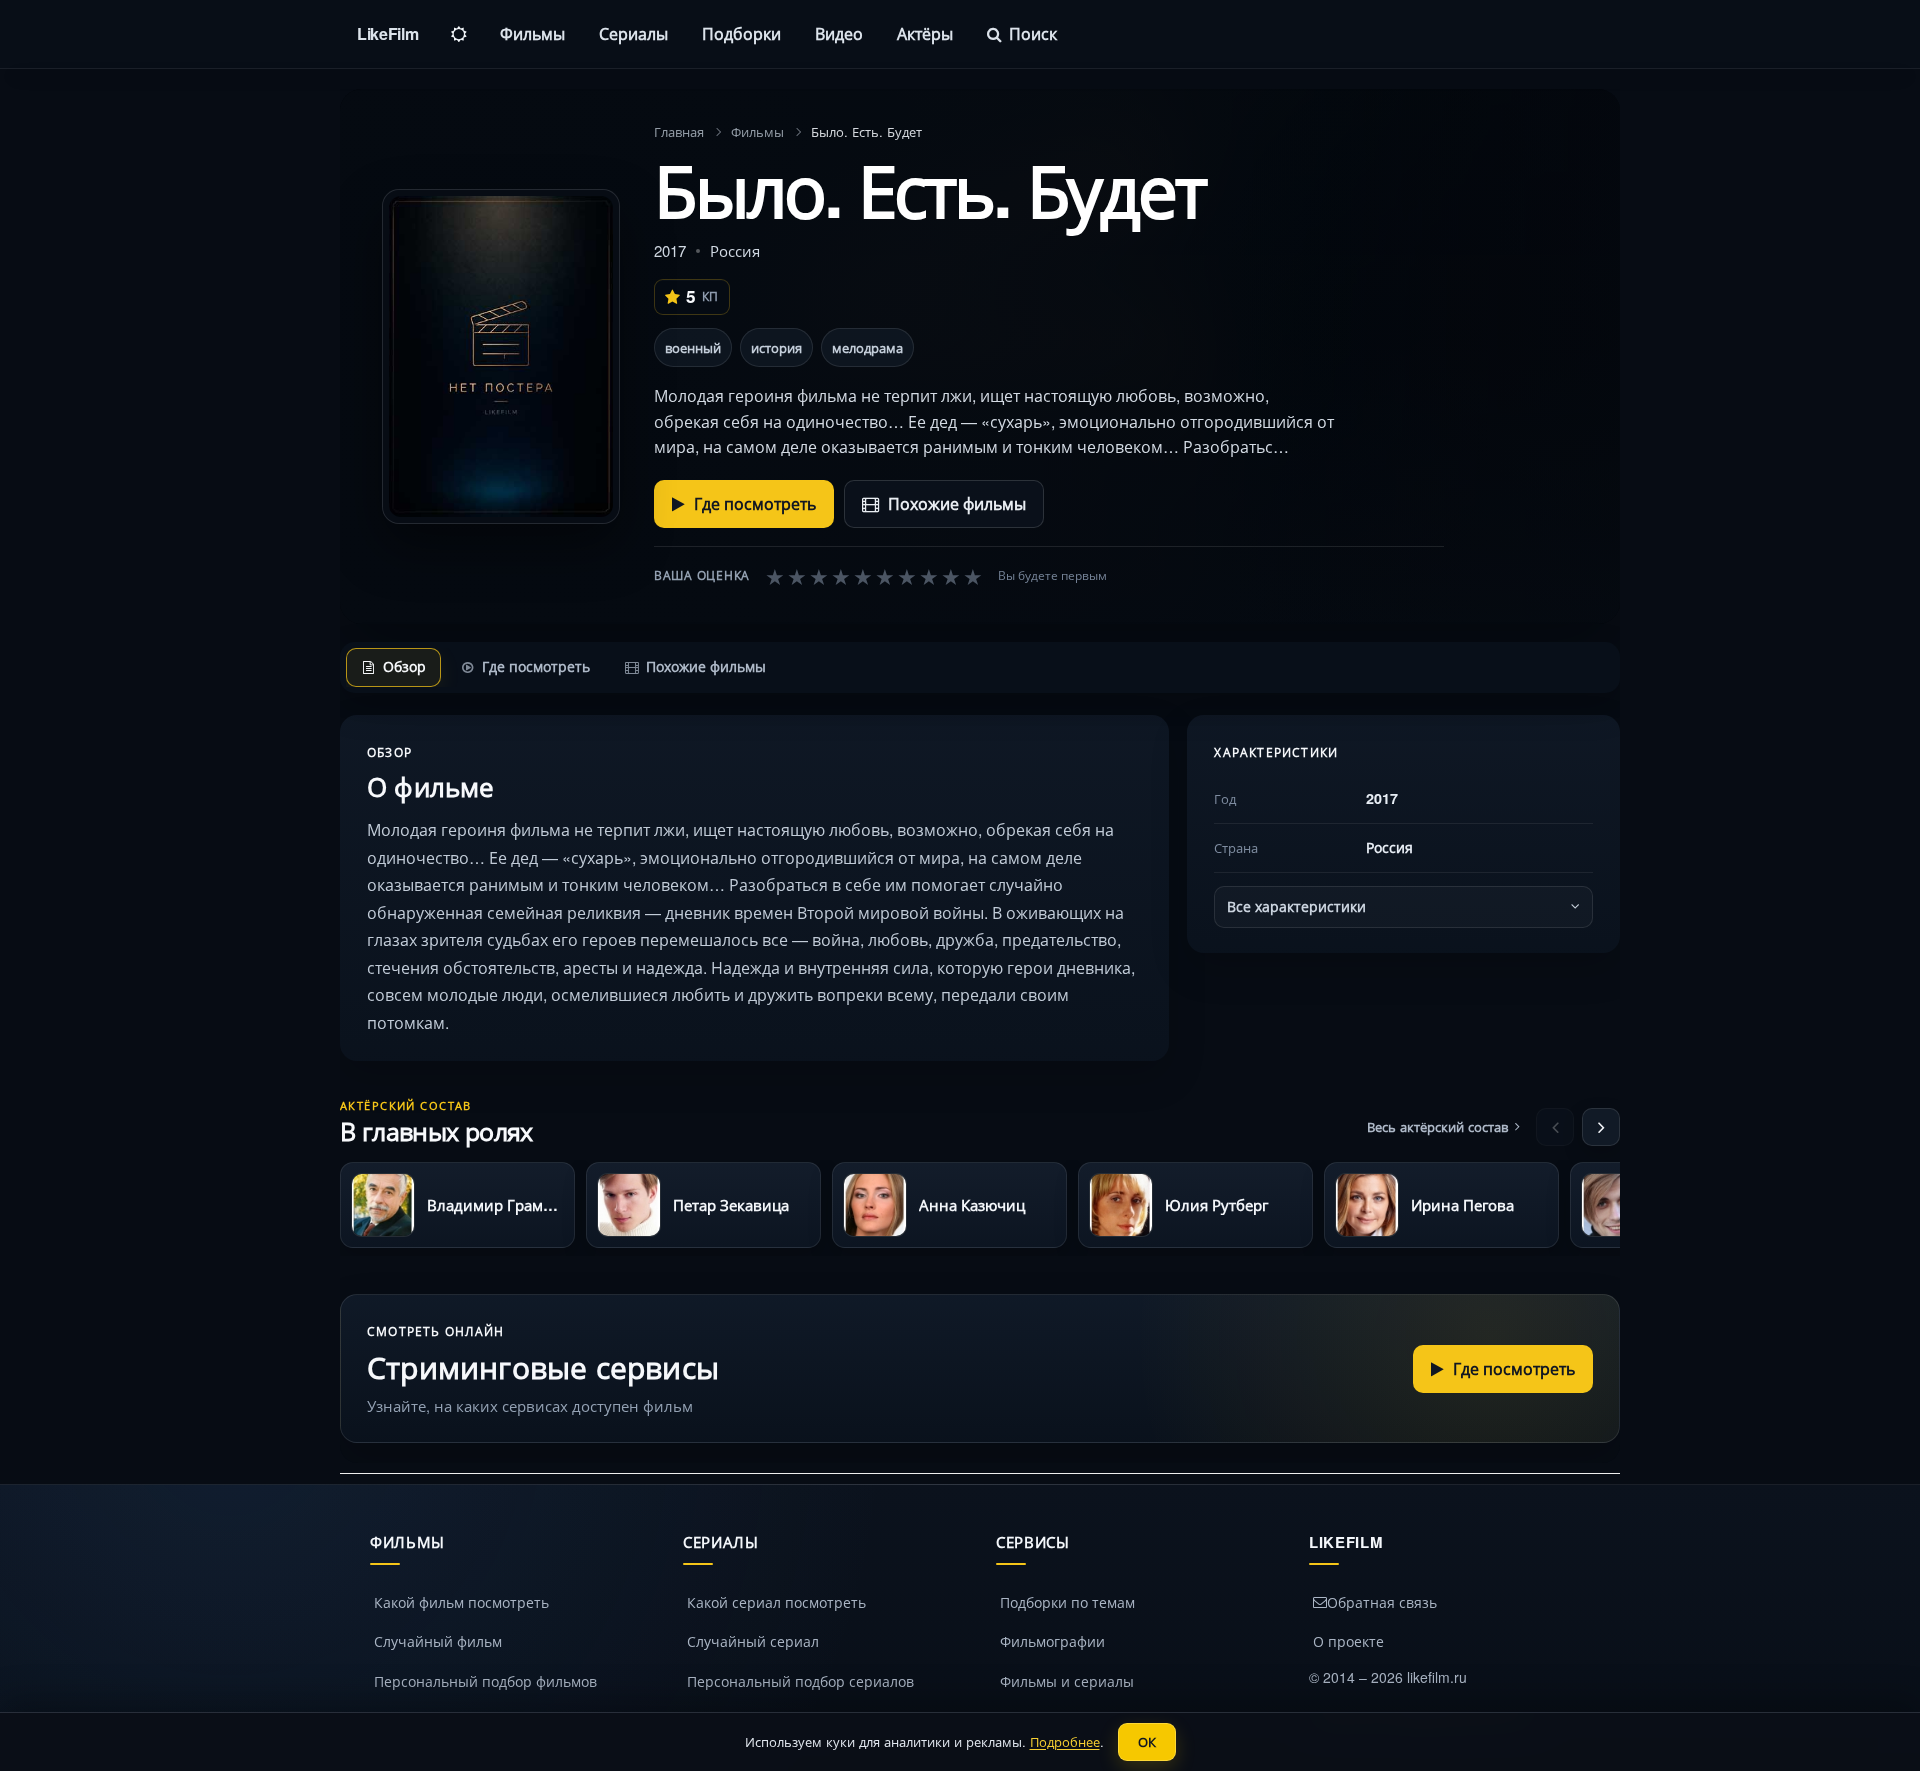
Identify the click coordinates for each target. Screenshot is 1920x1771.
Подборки (741, 33)
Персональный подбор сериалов (800, 1681)
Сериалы (633, 33)
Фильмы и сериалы (1067, 1681)
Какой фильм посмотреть (461, 1602)
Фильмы (532, 33)
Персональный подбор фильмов (485, 1681)
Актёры (925, 33)
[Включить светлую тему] (459, 34)
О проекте (1348, 1641)
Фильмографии (1052, 1641)
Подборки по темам (1067, 1602)
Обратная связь (1382, 1602)
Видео (839, 33)
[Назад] (1555, 1127)
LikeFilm (387, 33)
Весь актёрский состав (1437, 1126)
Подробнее (1065, 1741)
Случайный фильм (438, 1641)
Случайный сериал (753, 1641)
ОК (1147, 1741)
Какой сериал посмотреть (776, 1602)
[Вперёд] (1601, 1127)
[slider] (874, 576)
